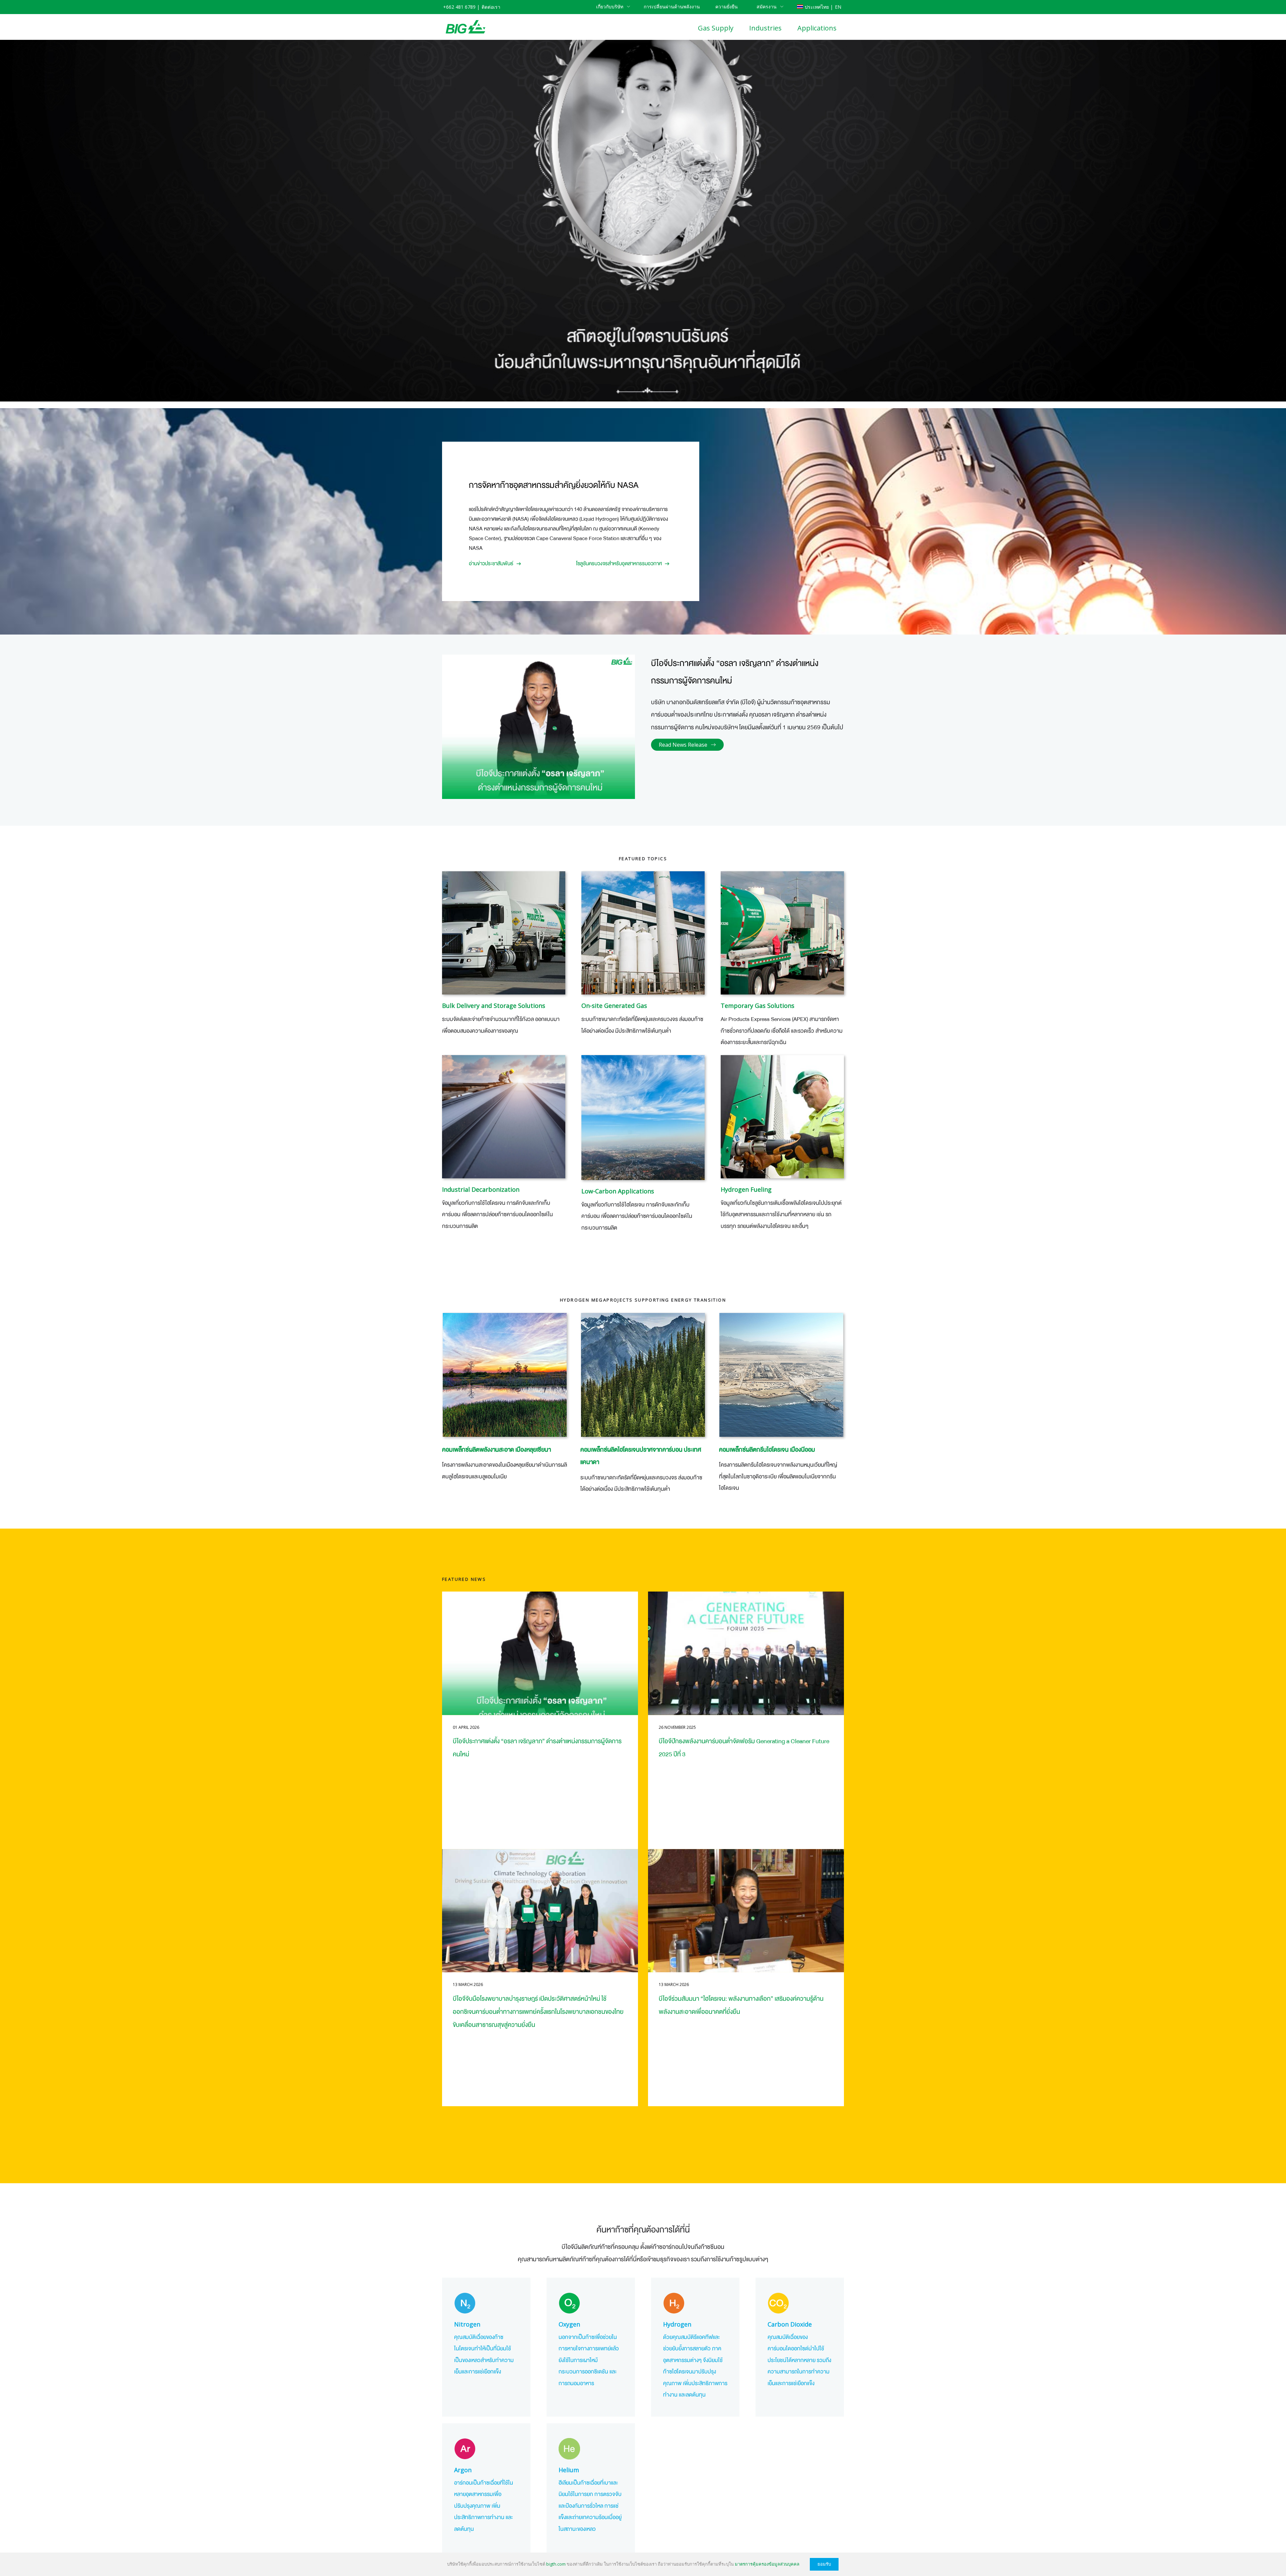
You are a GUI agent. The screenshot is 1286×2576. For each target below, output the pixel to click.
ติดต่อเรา (491, 7)
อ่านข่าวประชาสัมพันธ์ (491, 564)
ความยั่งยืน (727, 7)
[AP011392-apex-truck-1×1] (782, 933)
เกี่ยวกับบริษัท (610, 7)
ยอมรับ (824, 2564)
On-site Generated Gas (614, 1006)
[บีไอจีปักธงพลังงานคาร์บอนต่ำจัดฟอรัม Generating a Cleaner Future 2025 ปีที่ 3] (746, 1653)
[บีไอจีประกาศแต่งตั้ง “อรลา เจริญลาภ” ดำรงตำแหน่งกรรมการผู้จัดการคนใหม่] (540, 1653)
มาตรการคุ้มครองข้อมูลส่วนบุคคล (767, 2564)
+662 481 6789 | (461, 7)
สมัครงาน (767, 7)
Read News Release (683, 745)
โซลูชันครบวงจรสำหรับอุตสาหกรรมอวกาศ (619, 564)
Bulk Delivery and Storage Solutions (494, 1006)
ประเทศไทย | (819, 7)
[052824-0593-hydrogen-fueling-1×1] (782, 1117)
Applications (817, 28)
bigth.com (556, 2564)
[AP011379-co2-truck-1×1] (504, 933)
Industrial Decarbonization (481, 1189)
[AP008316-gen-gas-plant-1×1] (643, 933)
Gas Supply (716, 28)
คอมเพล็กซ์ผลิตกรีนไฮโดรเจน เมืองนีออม (767, 1450)
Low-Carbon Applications (618, 1191)
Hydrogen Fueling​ (746, 1189)
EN (838, 7)
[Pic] (643, 1118)
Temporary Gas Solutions (758, 1006)
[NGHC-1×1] (781, 1375)
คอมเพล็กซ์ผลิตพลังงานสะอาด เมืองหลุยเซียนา (496, 1450)
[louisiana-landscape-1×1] (505, 1375)
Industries (765, 28)
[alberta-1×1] (643, 1375)
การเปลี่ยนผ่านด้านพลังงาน (672, 7)
